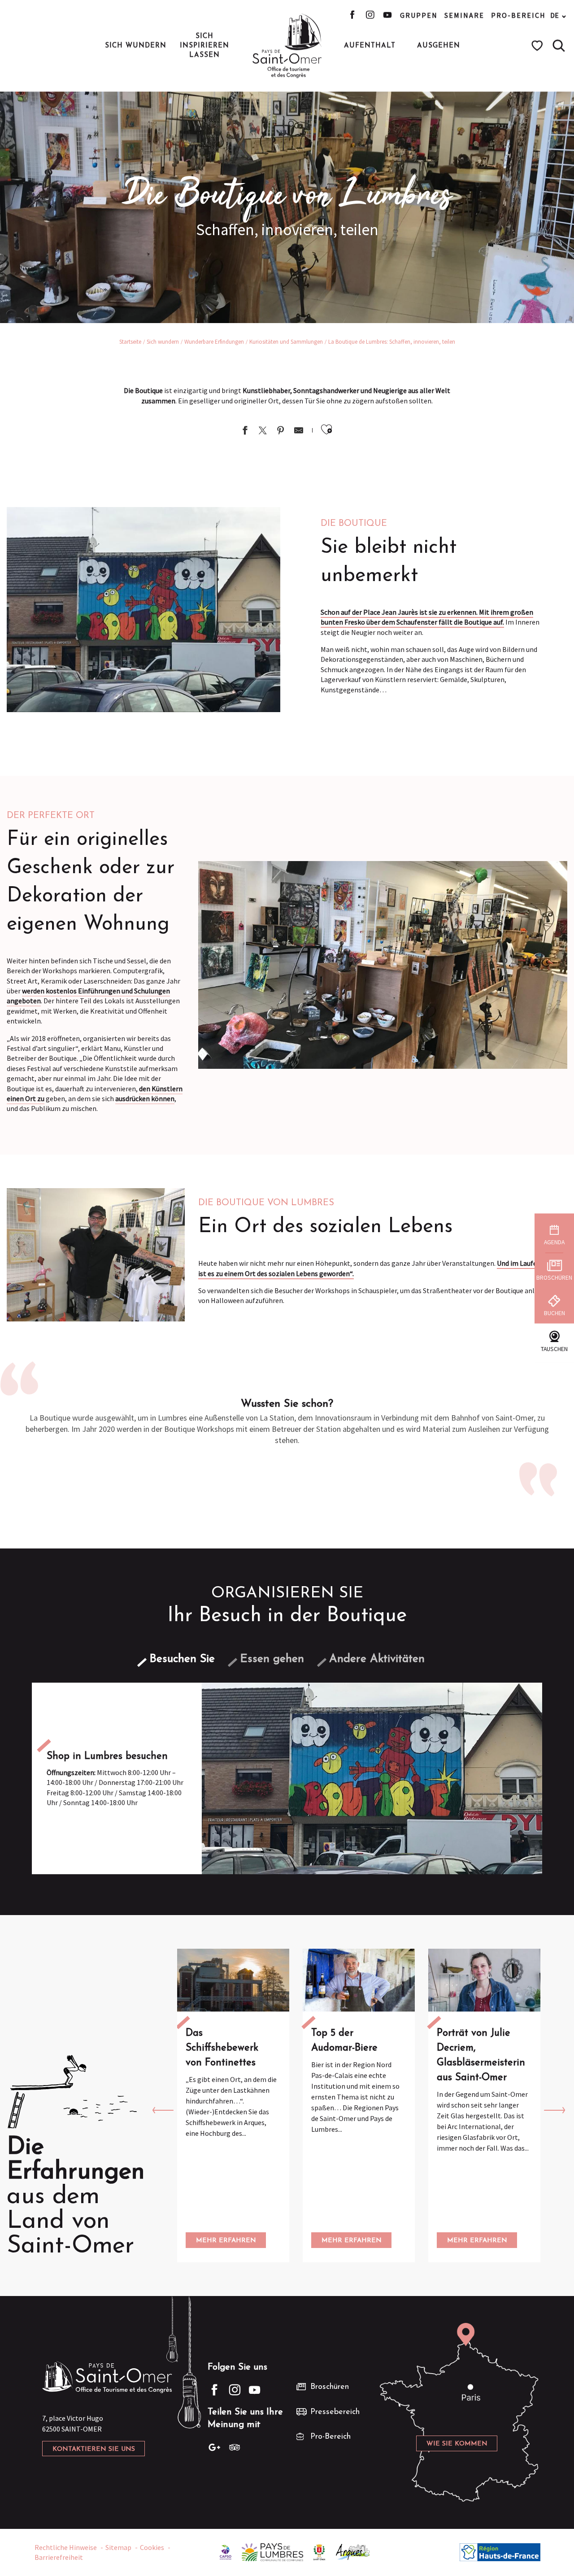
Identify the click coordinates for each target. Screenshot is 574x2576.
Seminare (464, 15)
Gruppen (419, 15)
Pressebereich (335, 2412)
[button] (559, 46)
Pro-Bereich (518, 15)
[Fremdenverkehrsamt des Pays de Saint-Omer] (287, 46)
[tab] (182, 1659)
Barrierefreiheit (59, 2557)
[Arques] (353, 2551)
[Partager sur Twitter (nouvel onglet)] (263, 431)
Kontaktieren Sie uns (94, 2449)
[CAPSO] (226, 2551)
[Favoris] (538, 46)
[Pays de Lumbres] (272, 2551)
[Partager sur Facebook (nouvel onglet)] (245, 431)
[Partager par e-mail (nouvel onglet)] (299, 431)
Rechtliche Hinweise (66, 2547)
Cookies (152, 2547)
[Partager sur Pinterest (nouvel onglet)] (281, 431)
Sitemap (118, 2547)
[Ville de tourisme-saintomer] (319, 2551)
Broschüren (330, 2387)
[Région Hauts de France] (500, 2551)
